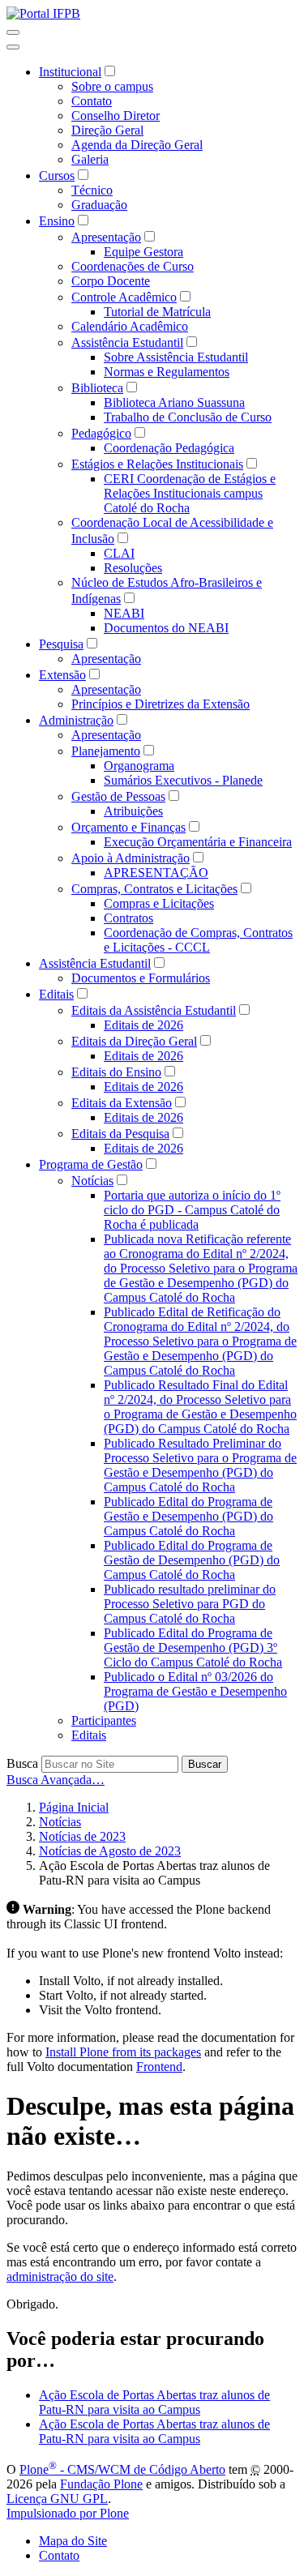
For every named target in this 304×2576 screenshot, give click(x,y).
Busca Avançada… (56, 1780)
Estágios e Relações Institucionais (157, 464)
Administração (76, 720)
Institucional (70, 72)
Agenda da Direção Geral (137, 145)
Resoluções (133, 568)
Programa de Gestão (91, 1164)
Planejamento (106, 751)
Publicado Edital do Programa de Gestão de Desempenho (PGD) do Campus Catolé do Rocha (192, 1560)
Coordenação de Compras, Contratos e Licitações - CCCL (198, 940)
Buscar (205, 1764)
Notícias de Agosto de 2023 (110, 1851)
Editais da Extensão (122, 1103)
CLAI (119, 553)
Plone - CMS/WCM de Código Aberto (122, 2469)
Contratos (128, 918)
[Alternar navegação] (13, 32)
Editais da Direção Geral (134, 1041)
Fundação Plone (101, 2484)
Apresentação (106, 237)
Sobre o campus (112, 86)
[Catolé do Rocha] (43, 13)
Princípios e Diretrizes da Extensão (161, 704)
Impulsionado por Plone (68, 2513)
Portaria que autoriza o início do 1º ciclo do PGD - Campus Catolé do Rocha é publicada (192, 1210)
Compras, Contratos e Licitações (154, 889)
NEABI (124, 613)
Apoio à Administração (131, 858)
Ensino (57, 221)
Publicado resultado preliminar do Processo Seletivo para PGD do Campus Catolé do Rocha (190, 1604)
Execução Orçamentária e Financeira (198, 842)
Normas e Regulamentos (167, 372)
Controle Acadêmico (124, 297)
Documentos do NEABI (166, 628)
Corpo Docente (111, 281)
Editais (56, 994)
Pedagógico (101, 433)
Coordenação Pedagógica (169, 448)
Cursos (57, 175)
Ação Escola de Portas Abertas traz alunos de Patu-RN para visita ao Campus (154, 2402)
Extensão (62, 675)
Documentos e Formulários (141, 978)
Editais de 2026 (143, 1025)
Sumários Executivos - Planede (183, 780)
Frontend (159, 2067)
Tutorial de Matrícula (157, 312)
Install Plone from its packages (123, 2052)
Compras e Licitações (159, 903)
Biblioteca (97, 388)
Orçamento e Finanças (128, 827)
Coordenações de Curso (133, 266)
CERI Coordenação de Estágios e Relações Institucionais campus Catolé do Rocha (190, 493)
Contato (92, 101)
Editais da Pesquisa (120, 1134)
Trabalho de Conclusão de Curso (188, 417)
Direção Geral (107, 130)
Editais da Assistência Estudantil (154, 1010)
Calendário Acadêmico (130, 326)
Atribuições (133, 811)
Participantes (104, 1720)
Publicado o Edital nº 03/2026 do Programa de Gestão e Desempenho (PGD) (195, 1691)
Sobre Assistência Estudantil (176, 357)
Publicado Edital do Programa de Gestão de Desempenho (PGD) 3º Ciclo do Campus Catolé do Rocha (193, 1647)
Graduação (99, 205)
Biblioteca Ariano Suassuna (174, 402)
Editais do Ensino (116, 1072)
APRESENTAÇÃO (156, 873)
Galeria (90, 159)
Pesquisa (61, 644)
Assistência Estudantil (127, 342)
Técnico (92, 190)
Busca (22, 1763)
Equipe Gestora (143, 252)
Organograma (139, 766)
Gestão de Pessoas (118, 796)
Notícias (92, 1181)
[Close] (13, 47)
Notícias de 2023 (82, 1836)
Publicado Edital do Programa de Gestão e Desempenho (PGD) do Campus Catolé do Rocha (188, 1516)
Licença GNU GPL (57, 2499)
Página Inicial (74, 1807)
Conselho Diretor (116, 116)
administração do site (60, 2276)
